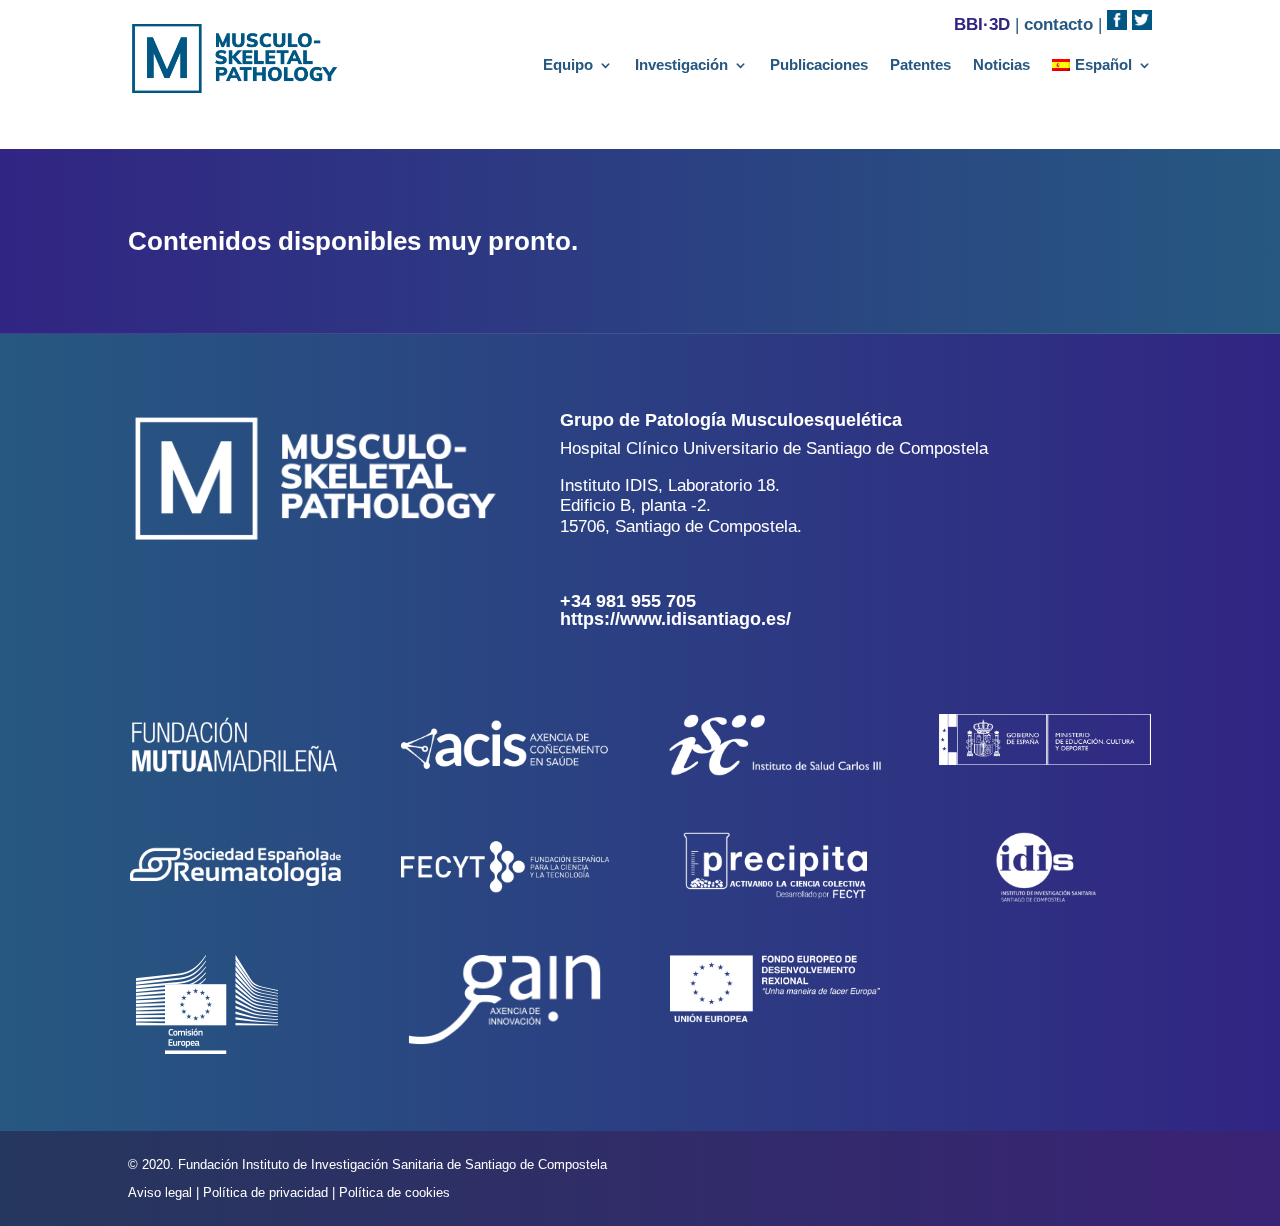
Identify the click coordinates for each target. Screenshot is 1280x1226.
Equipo (568, 65)
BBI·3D (982, 24)
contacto (1058, 24)
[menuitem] (1102, 69)
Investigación (681, 65)
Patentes (920, 65)
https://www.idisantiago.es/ (675, 619)
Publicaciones (819, 65)
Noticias (1001, 65)
